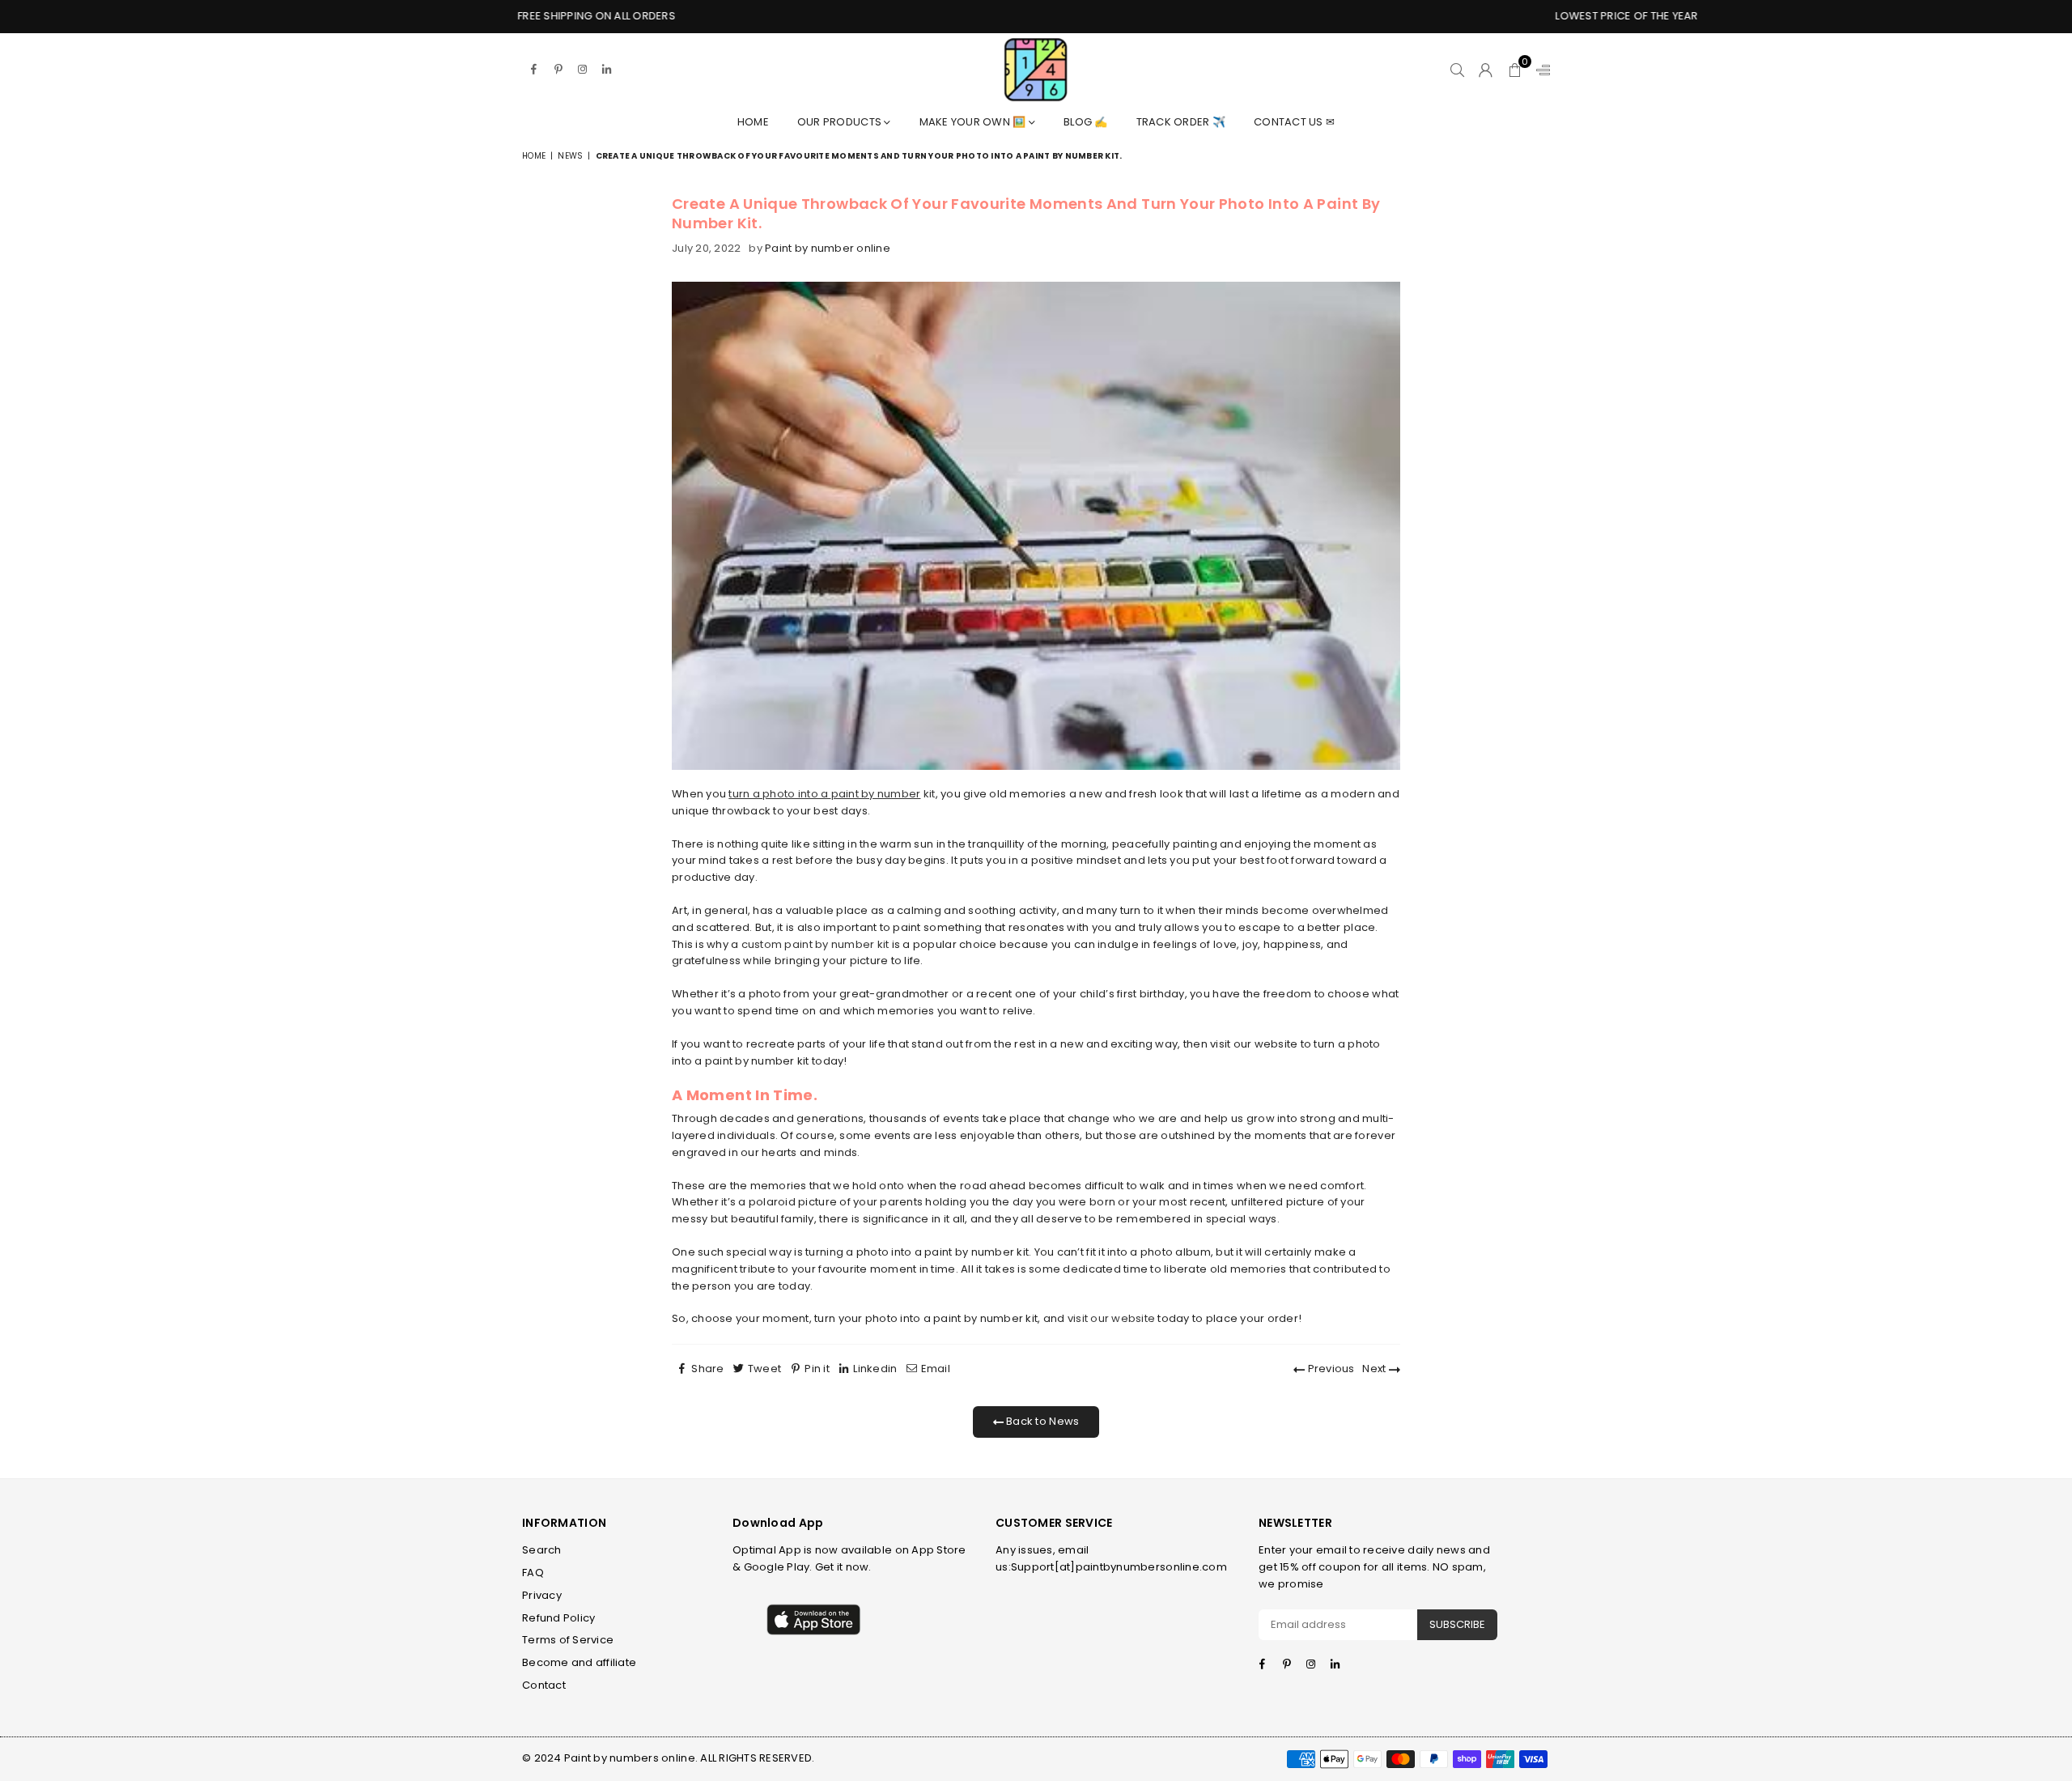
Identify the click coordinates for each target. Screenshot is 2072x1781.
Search (542, 1550)
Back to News (1041, 1421)
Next (1375, 1369)
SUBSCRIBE (1457, 1624)
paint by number (876, 794)
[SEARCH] (1457, 70)
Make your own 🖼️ (974, 122)
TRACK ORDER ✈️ (1181, 122)
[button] (1515, 70)
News (570, 156)
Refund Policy (558, 1618)
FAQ (533, 1573)
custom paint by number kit (815, 944)
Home (753, 122)
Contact (544, 1685)
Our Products (841, 122)
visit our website (1111, 1318)
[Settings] (1539, 70)
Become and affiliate (579, 1662)
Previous (1329, 1369)
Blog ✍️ (1086, 122)
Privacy (542, 1595)
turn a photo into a (779, 794)
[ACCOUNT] (1486, 70)
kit (883, 794)
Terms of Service (568, 1640)
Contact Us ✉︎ (1294, 122)
